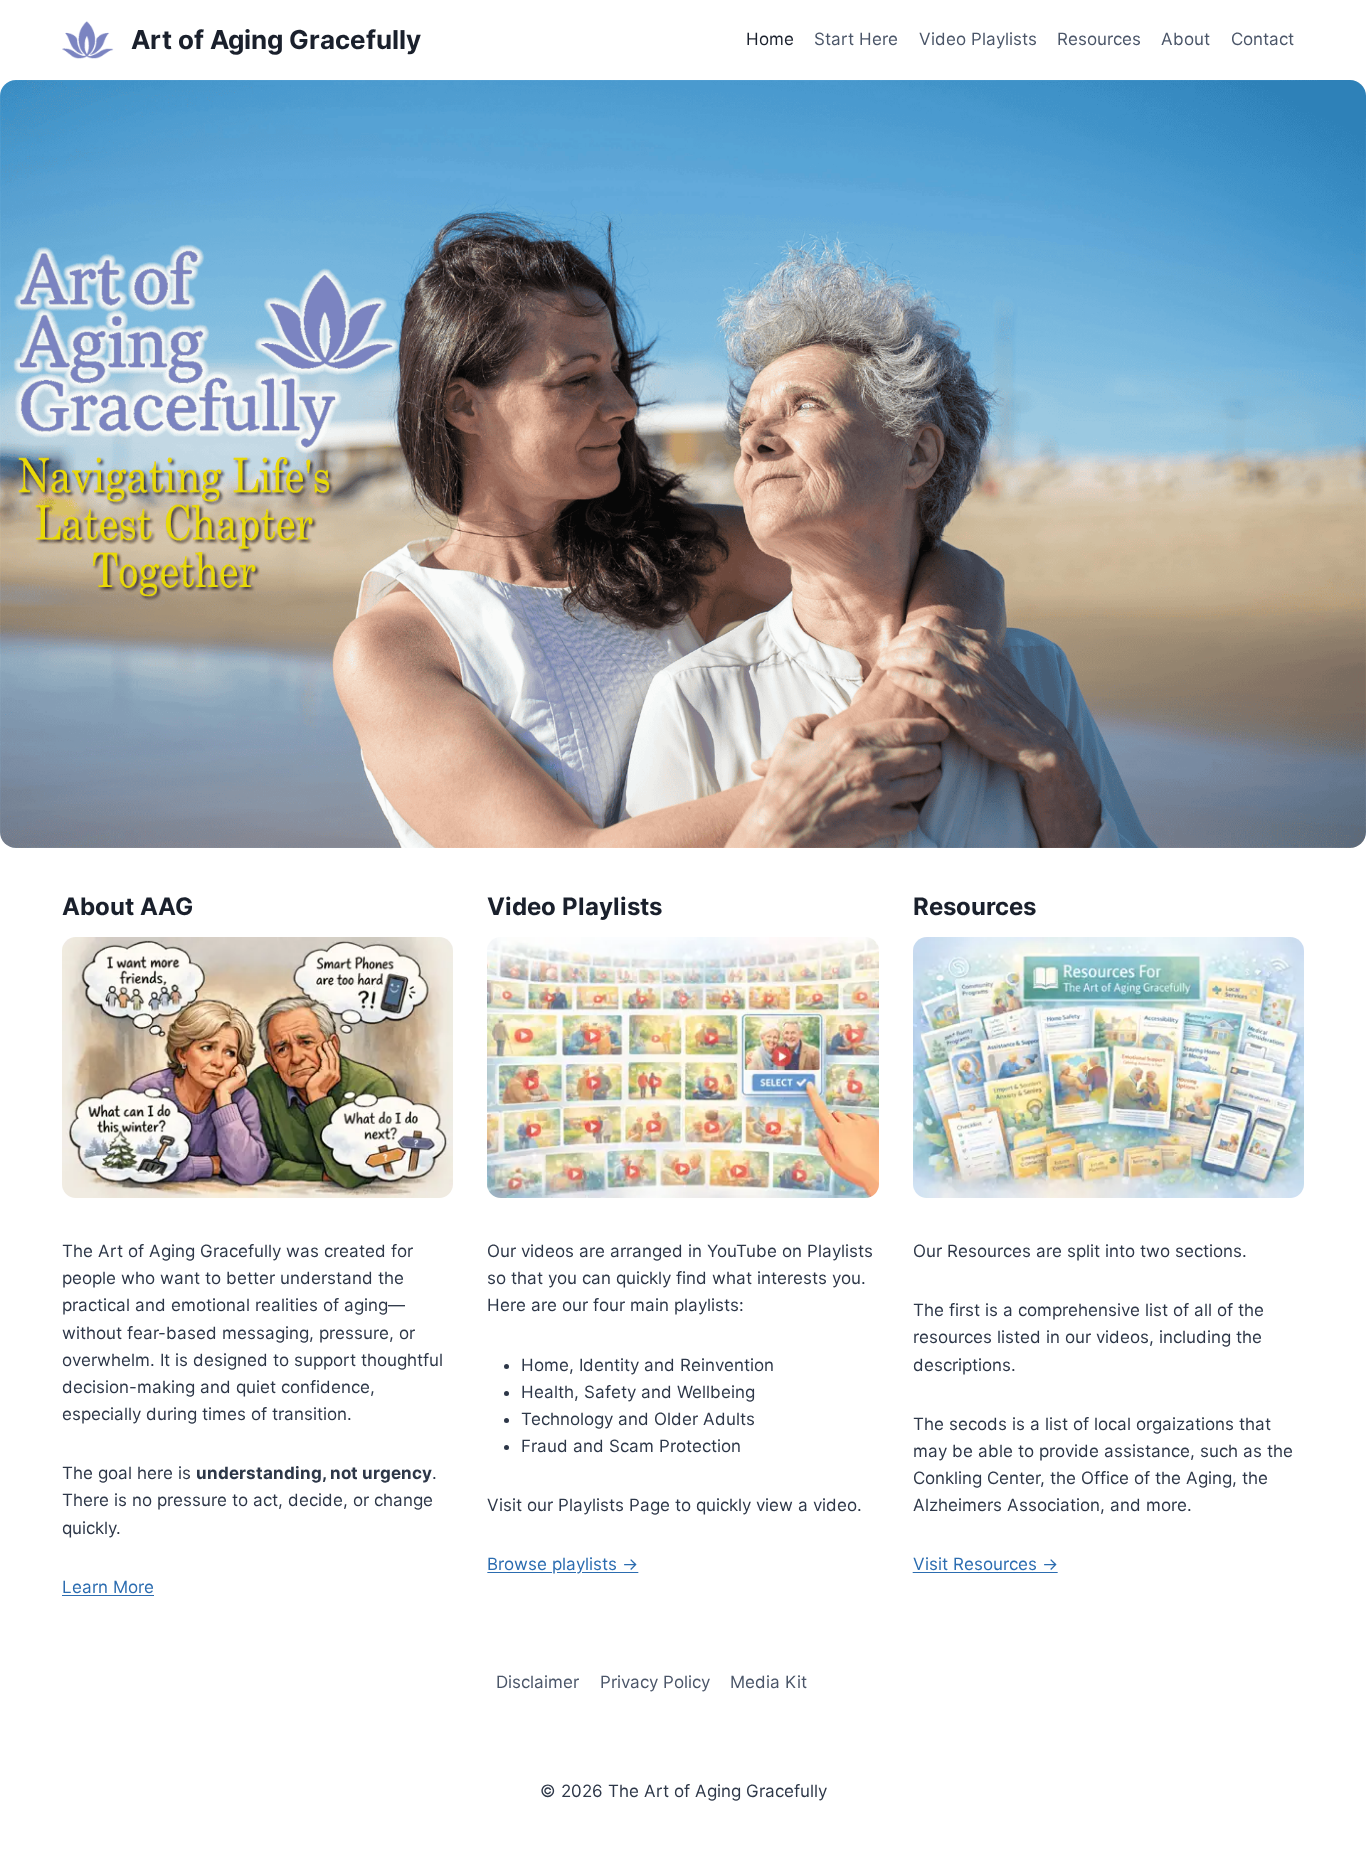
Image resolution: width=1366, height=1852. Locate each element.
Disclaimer (537, 1682)
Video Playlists (978, 39)
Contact (1262, 39)
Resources (1099, 39)
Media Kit (768, 1682)
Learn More (108, 1587)
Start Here (856, 39)
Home (770, 39)
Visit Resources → (985, 1564)
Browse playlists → (562, 1564)
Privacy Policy (655, 1682)
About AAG (127, 906)
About (1185, 39)
